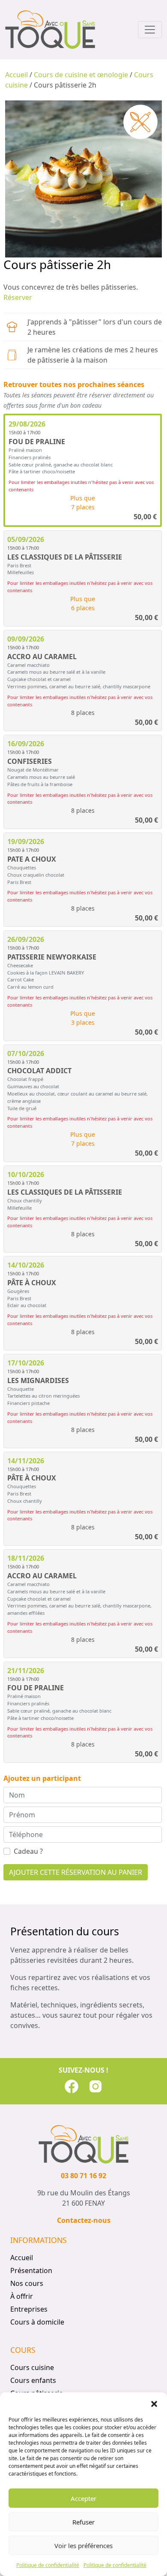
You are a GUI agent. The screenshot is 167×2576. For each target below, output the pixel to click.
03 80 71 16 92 (83, 2176)
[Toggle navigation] (150, 30)
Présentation (31, 2270)
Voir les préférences (83, 2546)
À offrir (22, 2296)
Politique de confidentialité (48, 2565)
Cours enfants (33, 2380)
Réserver (18, 297)
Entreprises (29, 2309)
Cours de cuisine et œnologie (81, 75)
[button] (154, 2403)
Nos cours (27, 2283)
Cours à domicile (37, 2322)
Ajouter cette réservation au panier (76, 1872)
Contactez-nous (84, 2220)
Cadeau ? (28, 1851)
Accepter (83, 2498)
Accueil (16, 75)
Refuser (83, 2522)
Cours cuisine (32, 2367)
